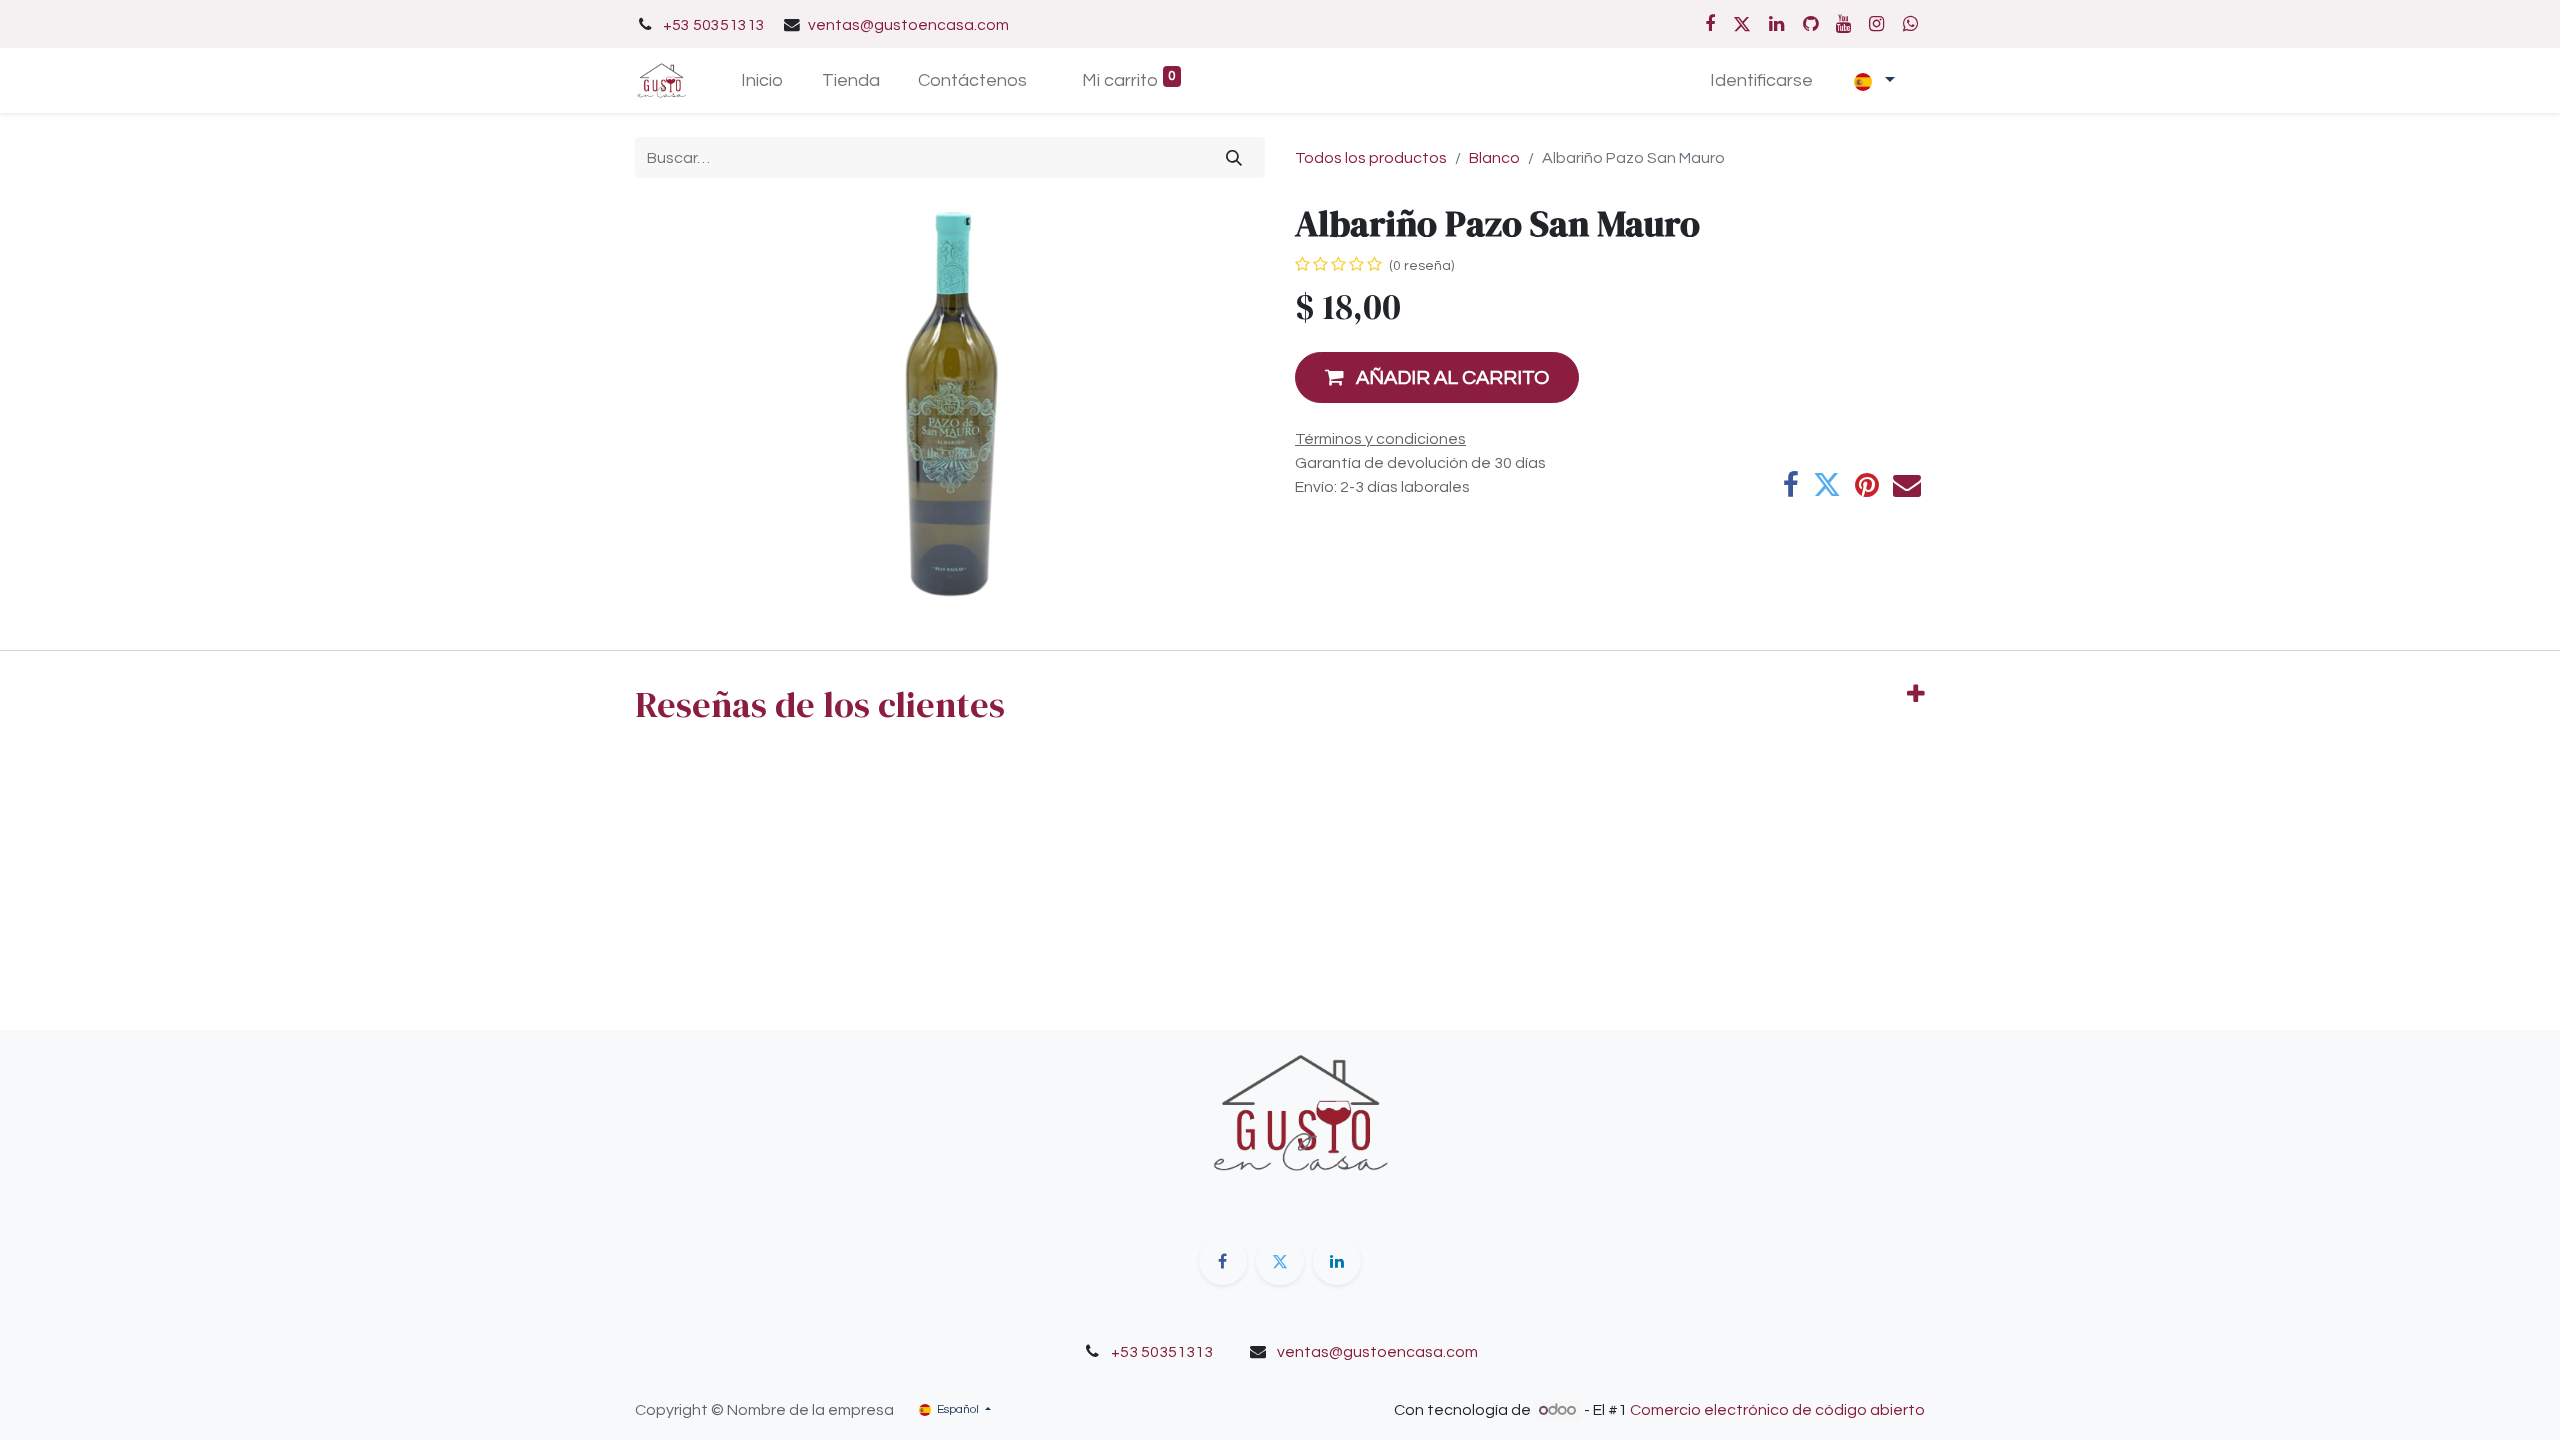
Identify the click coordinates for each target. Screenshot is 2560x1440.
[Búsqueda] (1234, 157)
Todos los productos (1371, 158)
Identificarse (1761, 80)
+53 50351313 (714, 25)
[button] (1437, 377)
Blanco (1494, 158)
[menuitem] (761, 80)
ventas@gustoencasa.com (908, 25)
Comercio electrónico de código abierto (1777, 1410)
